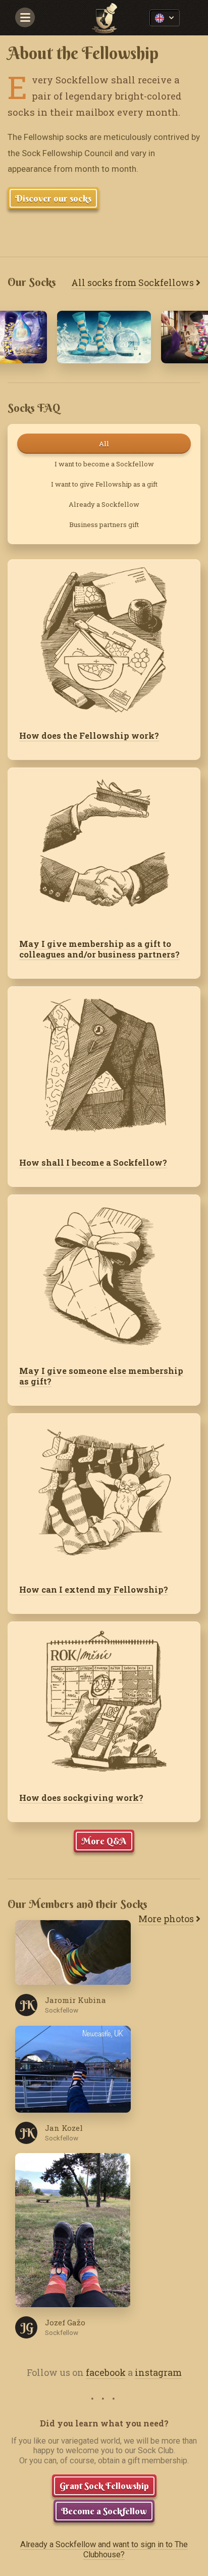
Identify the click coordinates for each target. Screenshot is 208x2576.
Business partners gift (104, 524)
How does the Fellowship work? (89, 735)
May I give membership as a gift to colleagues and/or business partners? (99, 949)
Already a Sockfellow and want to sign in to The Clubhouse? (104, 2549)
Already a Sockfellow (104, 504)
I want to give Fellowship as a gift (104, 484)
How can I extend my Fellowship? (94, 1589)
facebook (106, 2372)
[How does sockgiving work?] (104, 1701)
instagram (158, 2372)
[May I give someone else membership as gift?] (104, 1274)
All (104, 444)
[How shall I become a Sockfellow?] (104, 1066)
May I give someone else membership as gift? (101, 1376)
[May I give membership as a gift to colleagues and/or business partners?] (104, 847)
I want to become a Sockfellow (104, 464)
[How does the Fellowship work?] (104, 639)
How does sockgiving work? (81, 1798)
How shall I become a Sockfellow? (93, 1162)
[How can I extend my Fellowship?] (104, 1493)
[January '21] (104, 337)
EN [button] (165, 18)
